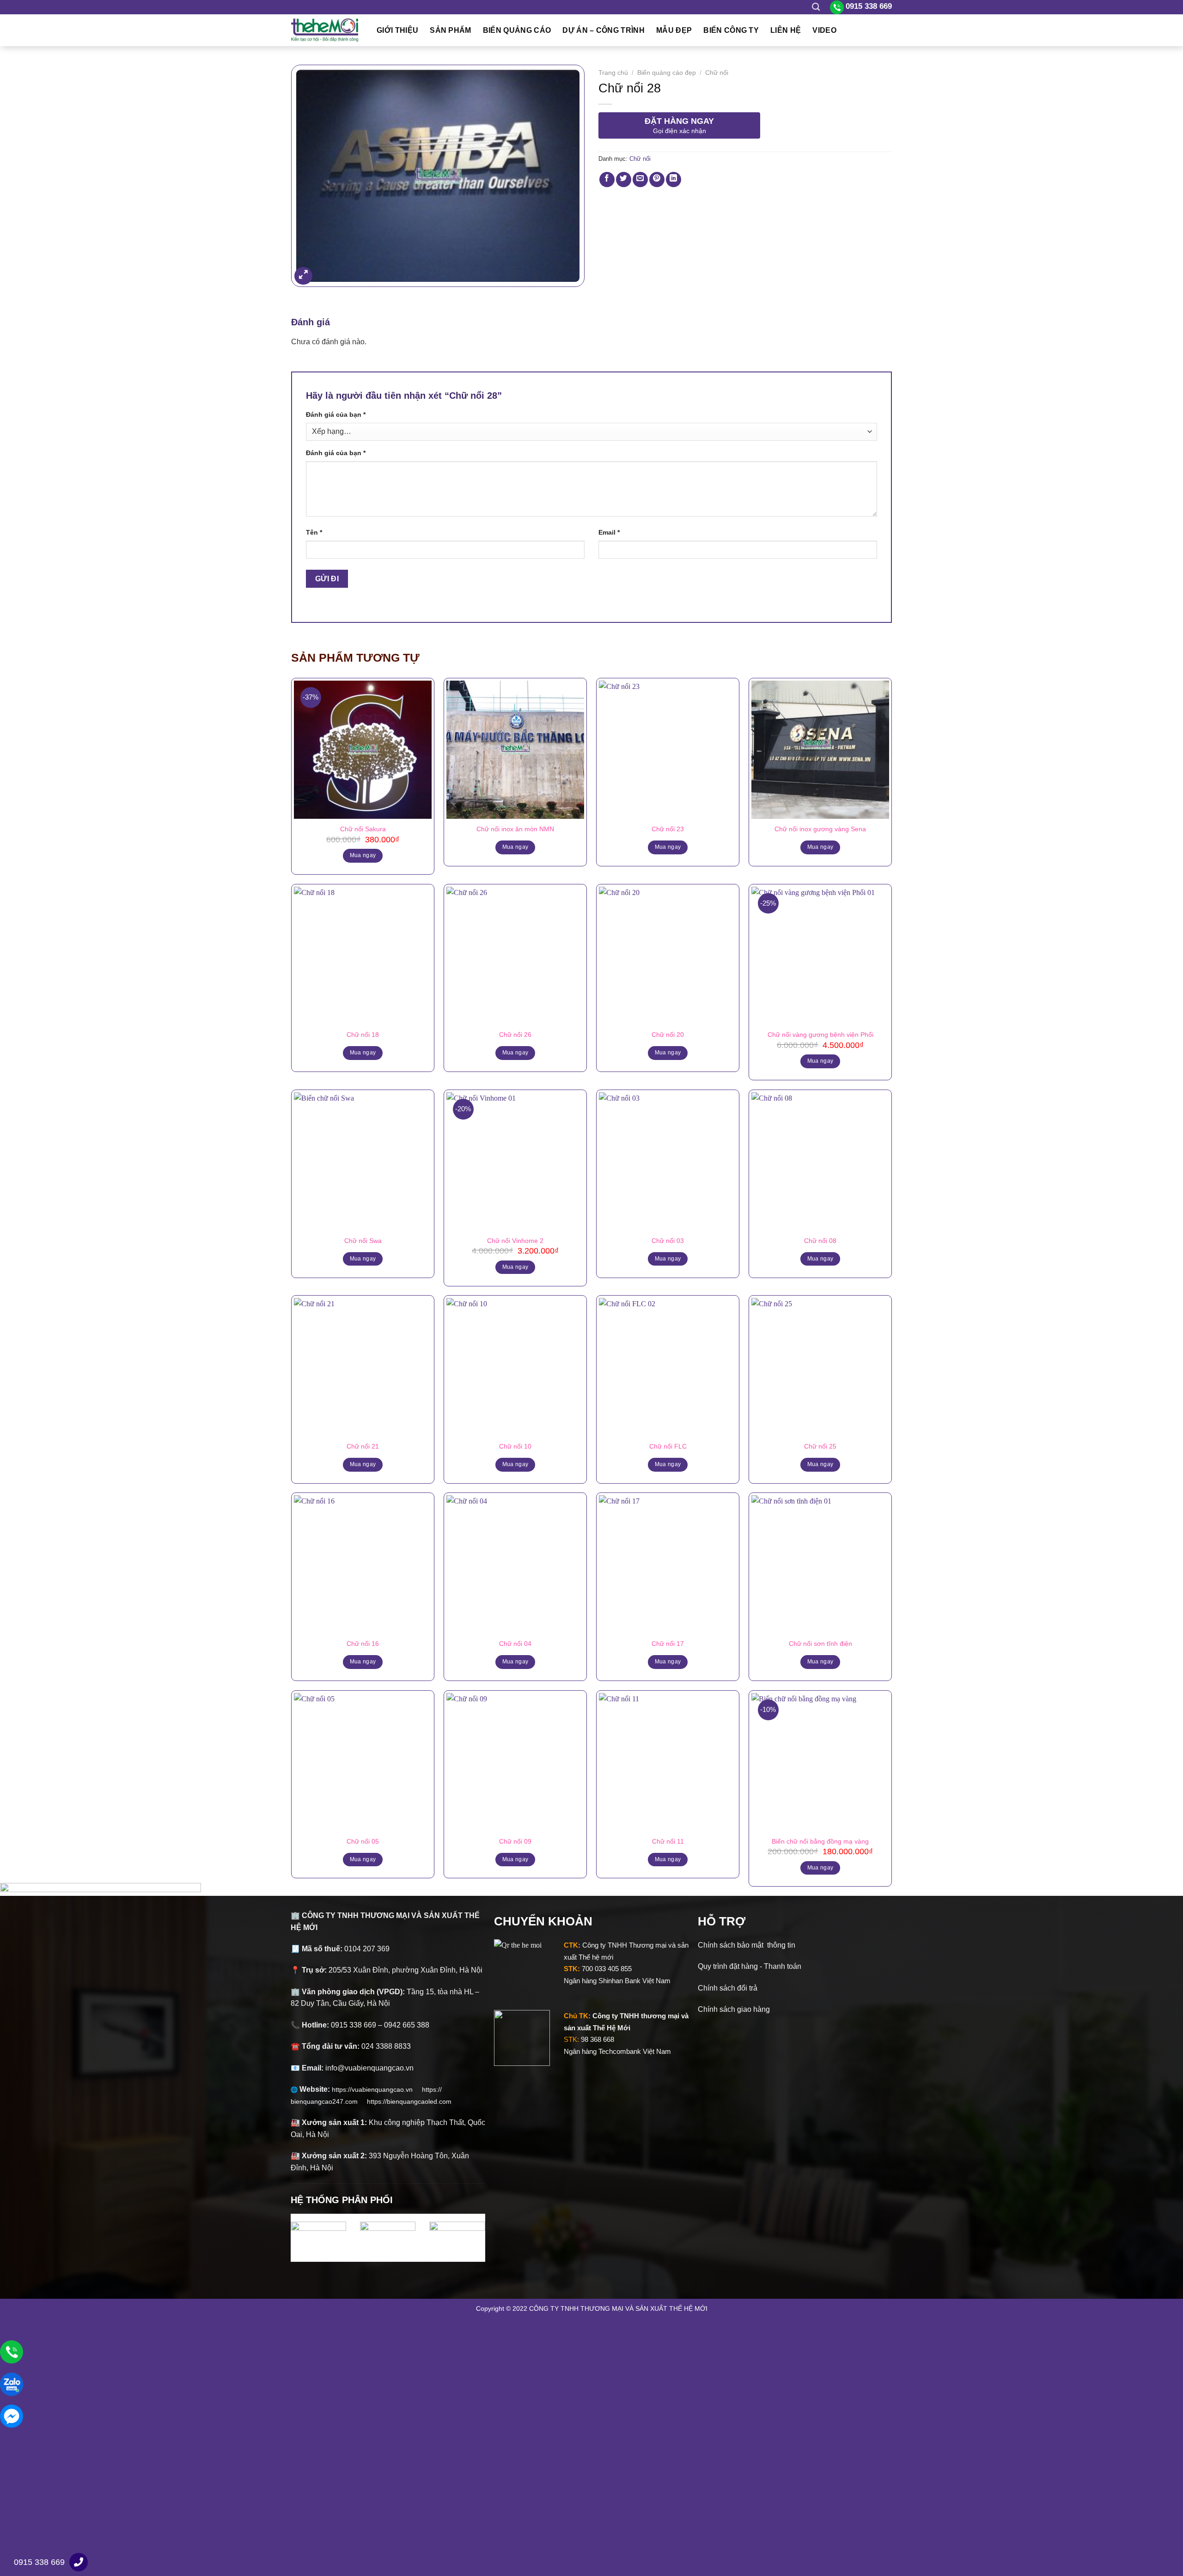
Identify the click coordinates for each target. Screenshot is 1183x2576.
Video (824, 30)
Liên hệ (786, 30)
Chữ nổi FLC (668, 1446)
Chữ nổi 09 (515, 1841)
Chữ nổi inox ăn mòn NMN (515, 829)
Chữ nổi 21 (363, 1446)
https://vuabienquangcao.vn (377, 2089)
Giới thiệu (397, 30)
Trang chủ (613, 73)
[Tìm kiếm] (816, 7)
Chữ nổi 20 (668, 1035)
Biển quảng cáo (517, 30)
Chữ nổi (717, 73)
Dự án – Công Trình (604, 30)
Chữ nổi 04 (515, 1644)
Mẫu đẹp (674, 30)
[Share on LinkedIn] (674, 180)
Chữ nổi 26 (515, 1035)
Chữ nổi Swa (363, 1241)
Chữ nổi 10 (515, 1446)
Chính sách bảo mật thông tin (747, 1945)
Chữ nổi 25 (820, 1446)
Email (609, 532)
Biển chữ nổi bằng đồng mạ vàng (820, 1841)
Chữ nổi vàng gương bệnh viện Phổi (820, 1035)
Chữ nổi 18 (363, 1035)
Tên (314, 532)
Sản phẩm (451, 30)
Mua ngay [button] (363, 855)
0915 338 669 (39, 2562)
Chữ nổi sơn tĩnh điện (820, 1644)
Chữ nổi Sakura (363, 829)
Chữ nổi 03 (668, 1241)
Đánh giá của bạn (336, 414)
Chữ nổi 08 (820, 1241)
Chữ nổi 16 (363, 1644)
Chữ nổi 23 (668, 829)
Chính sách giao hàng (734, 2009)
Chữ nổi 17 (668, 1644)
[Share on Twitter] (624, 180)
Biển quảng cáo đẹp (667, 73)
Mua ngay (515, 847)
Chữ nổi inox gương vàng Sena (820, 829)
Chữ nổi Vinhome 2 (515, 1241)
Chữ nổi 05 (363, 1841)
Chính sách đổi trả (728, 1988)
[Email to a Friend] (640, 180)
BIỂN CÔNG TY (731, 30)
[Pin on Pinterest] (657, 180)
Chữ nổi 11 (668, 1841)
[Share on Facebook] (607, 180)
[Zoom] (303, 276)
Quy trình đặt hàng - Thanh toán (750, 1966)
